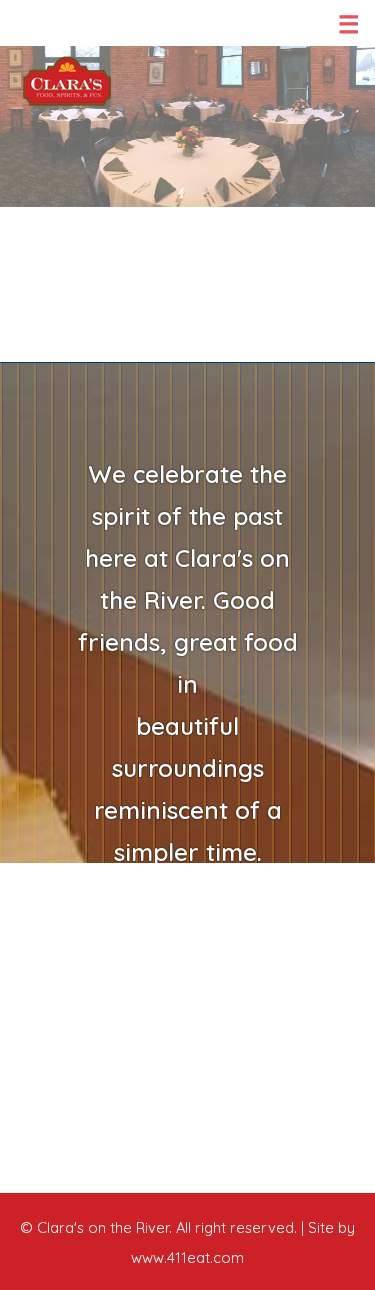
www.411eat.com (187, 1257)
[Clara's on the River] (67, 81)
